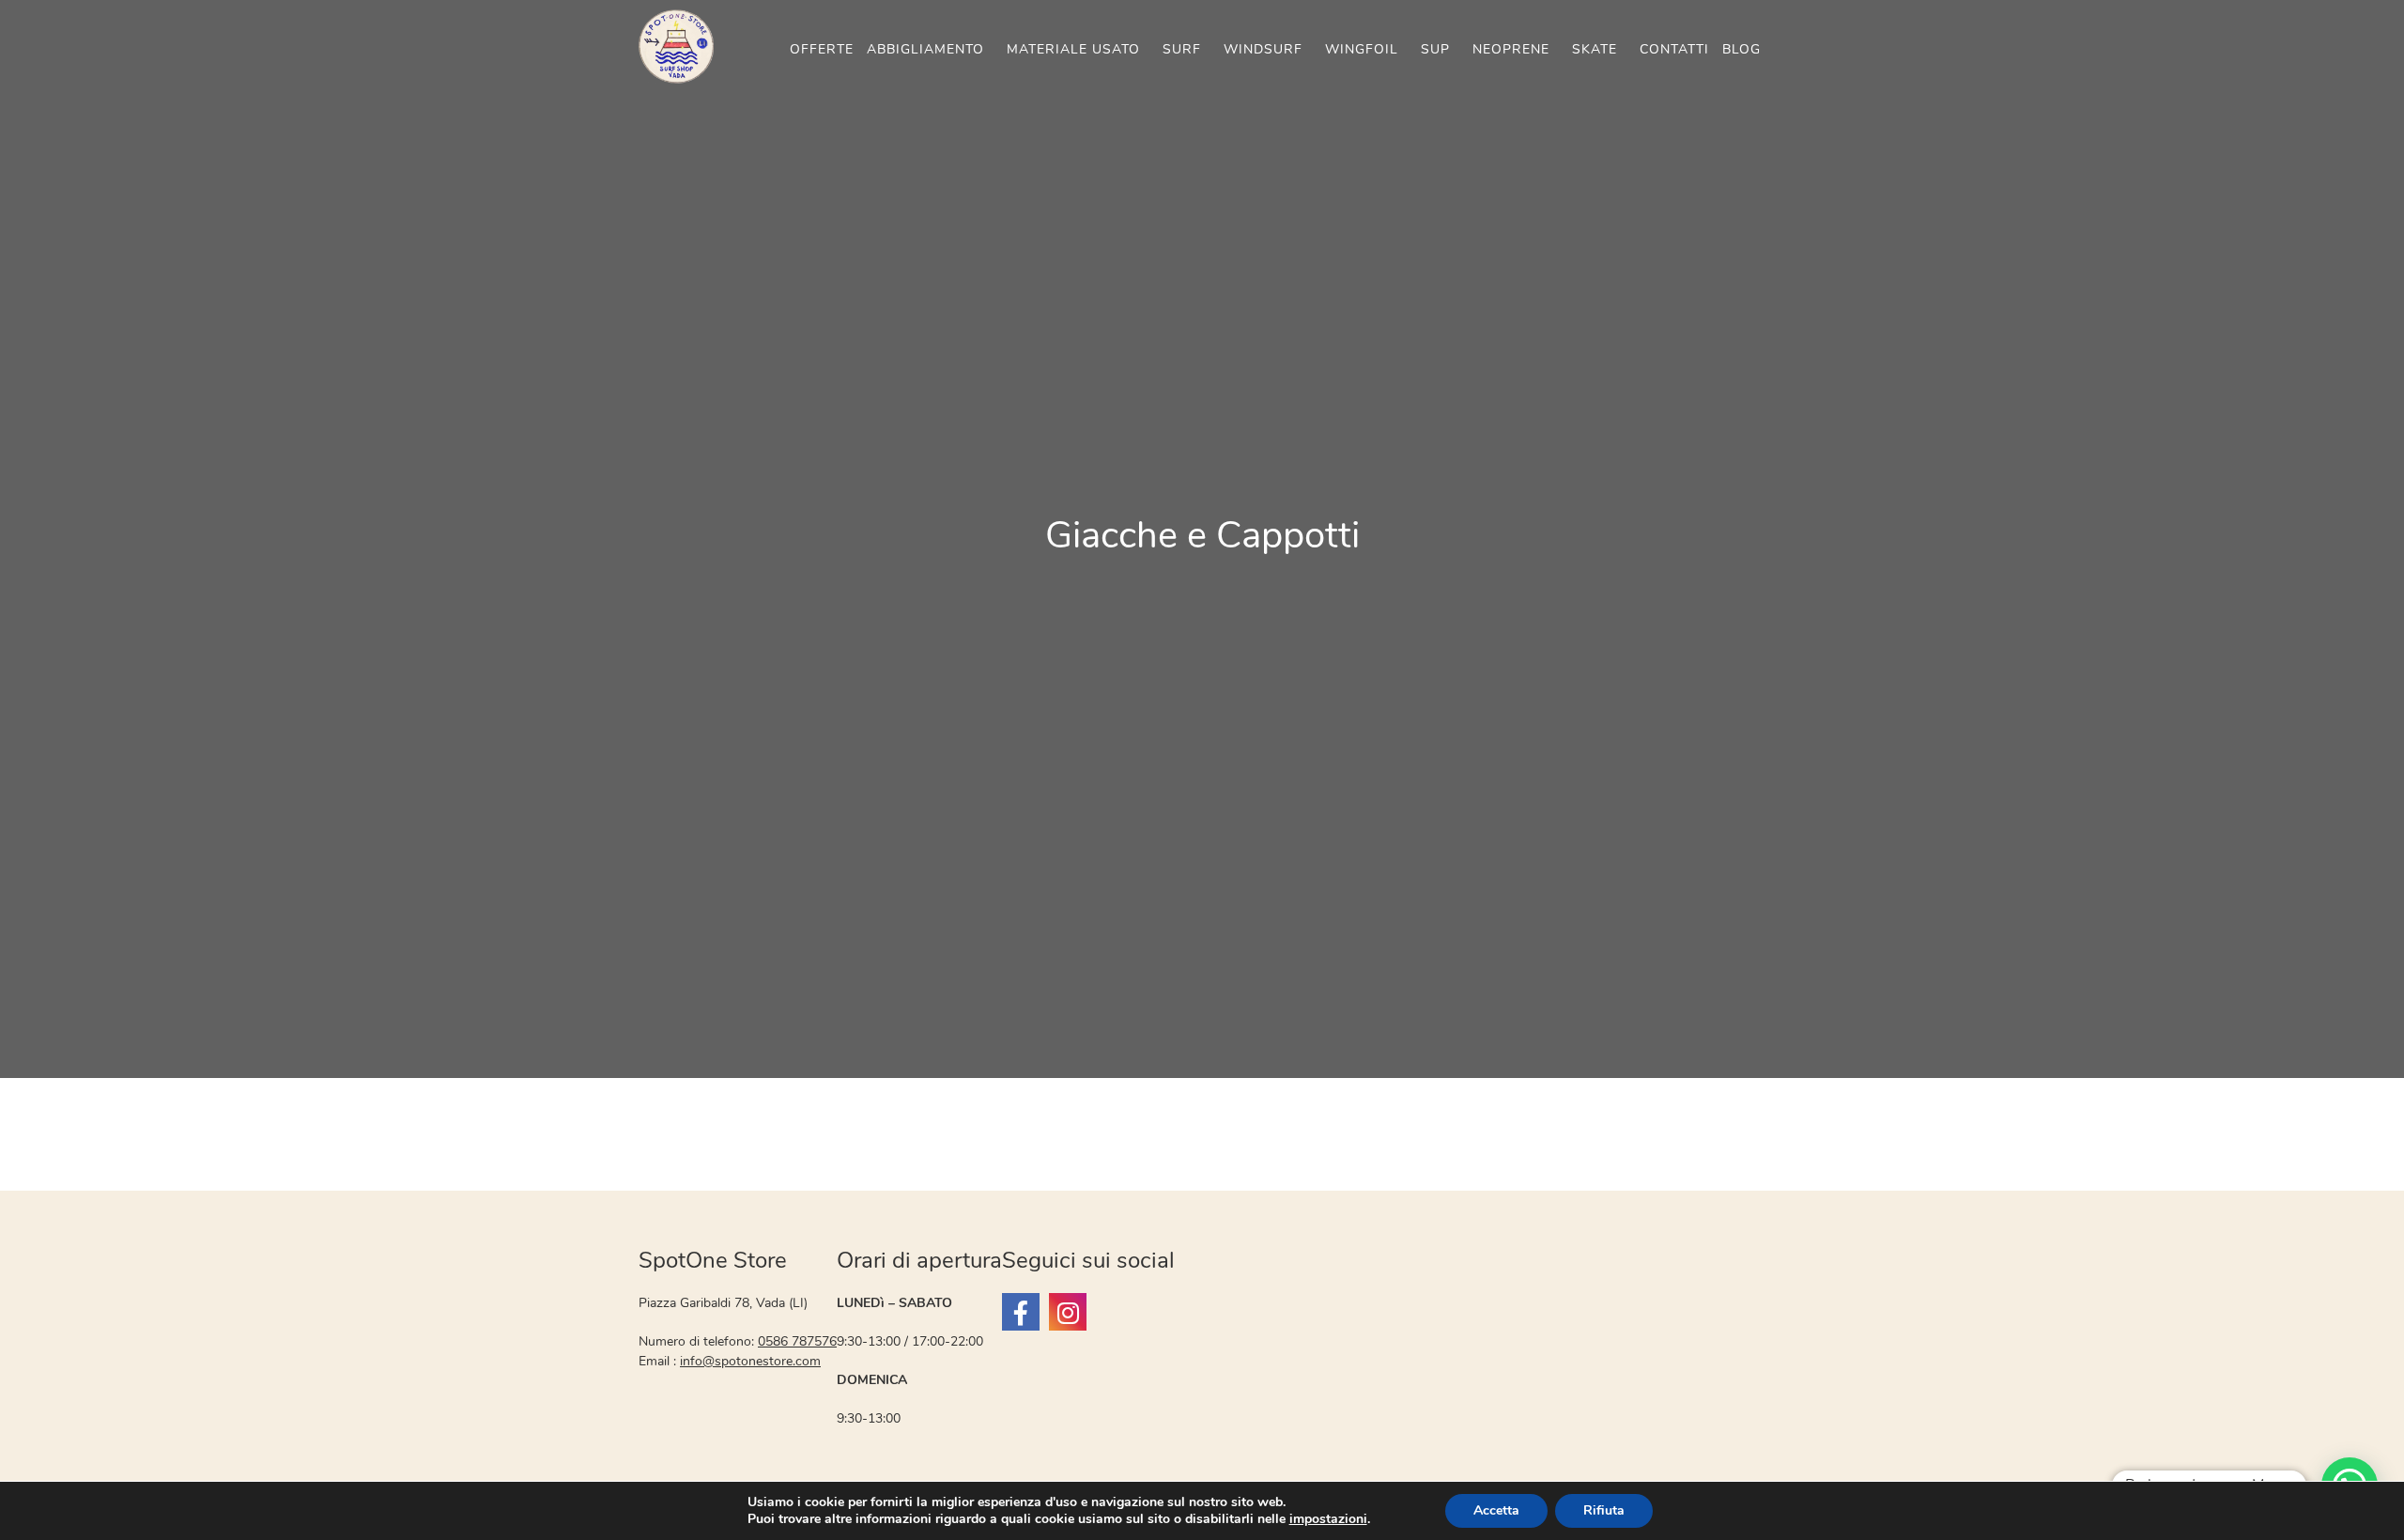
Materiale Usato (1073, 49)
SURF (1182, 49)
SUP (1435, 49)
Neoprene (1511, 49)
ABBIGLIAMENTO (925, 49)
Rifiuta (1604, 1510)
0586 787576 (797, 1341)
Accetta (1496, 1510)
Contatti (1674, 49)
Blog (1741, 49)
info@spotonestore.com (750, 1361)
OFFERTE (822, 49)
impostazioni (1328, 1519)
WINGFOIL (1362, 49)
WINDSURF (1263, 49)
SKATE (1595, 49)
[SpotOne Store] (1021, 1312)
